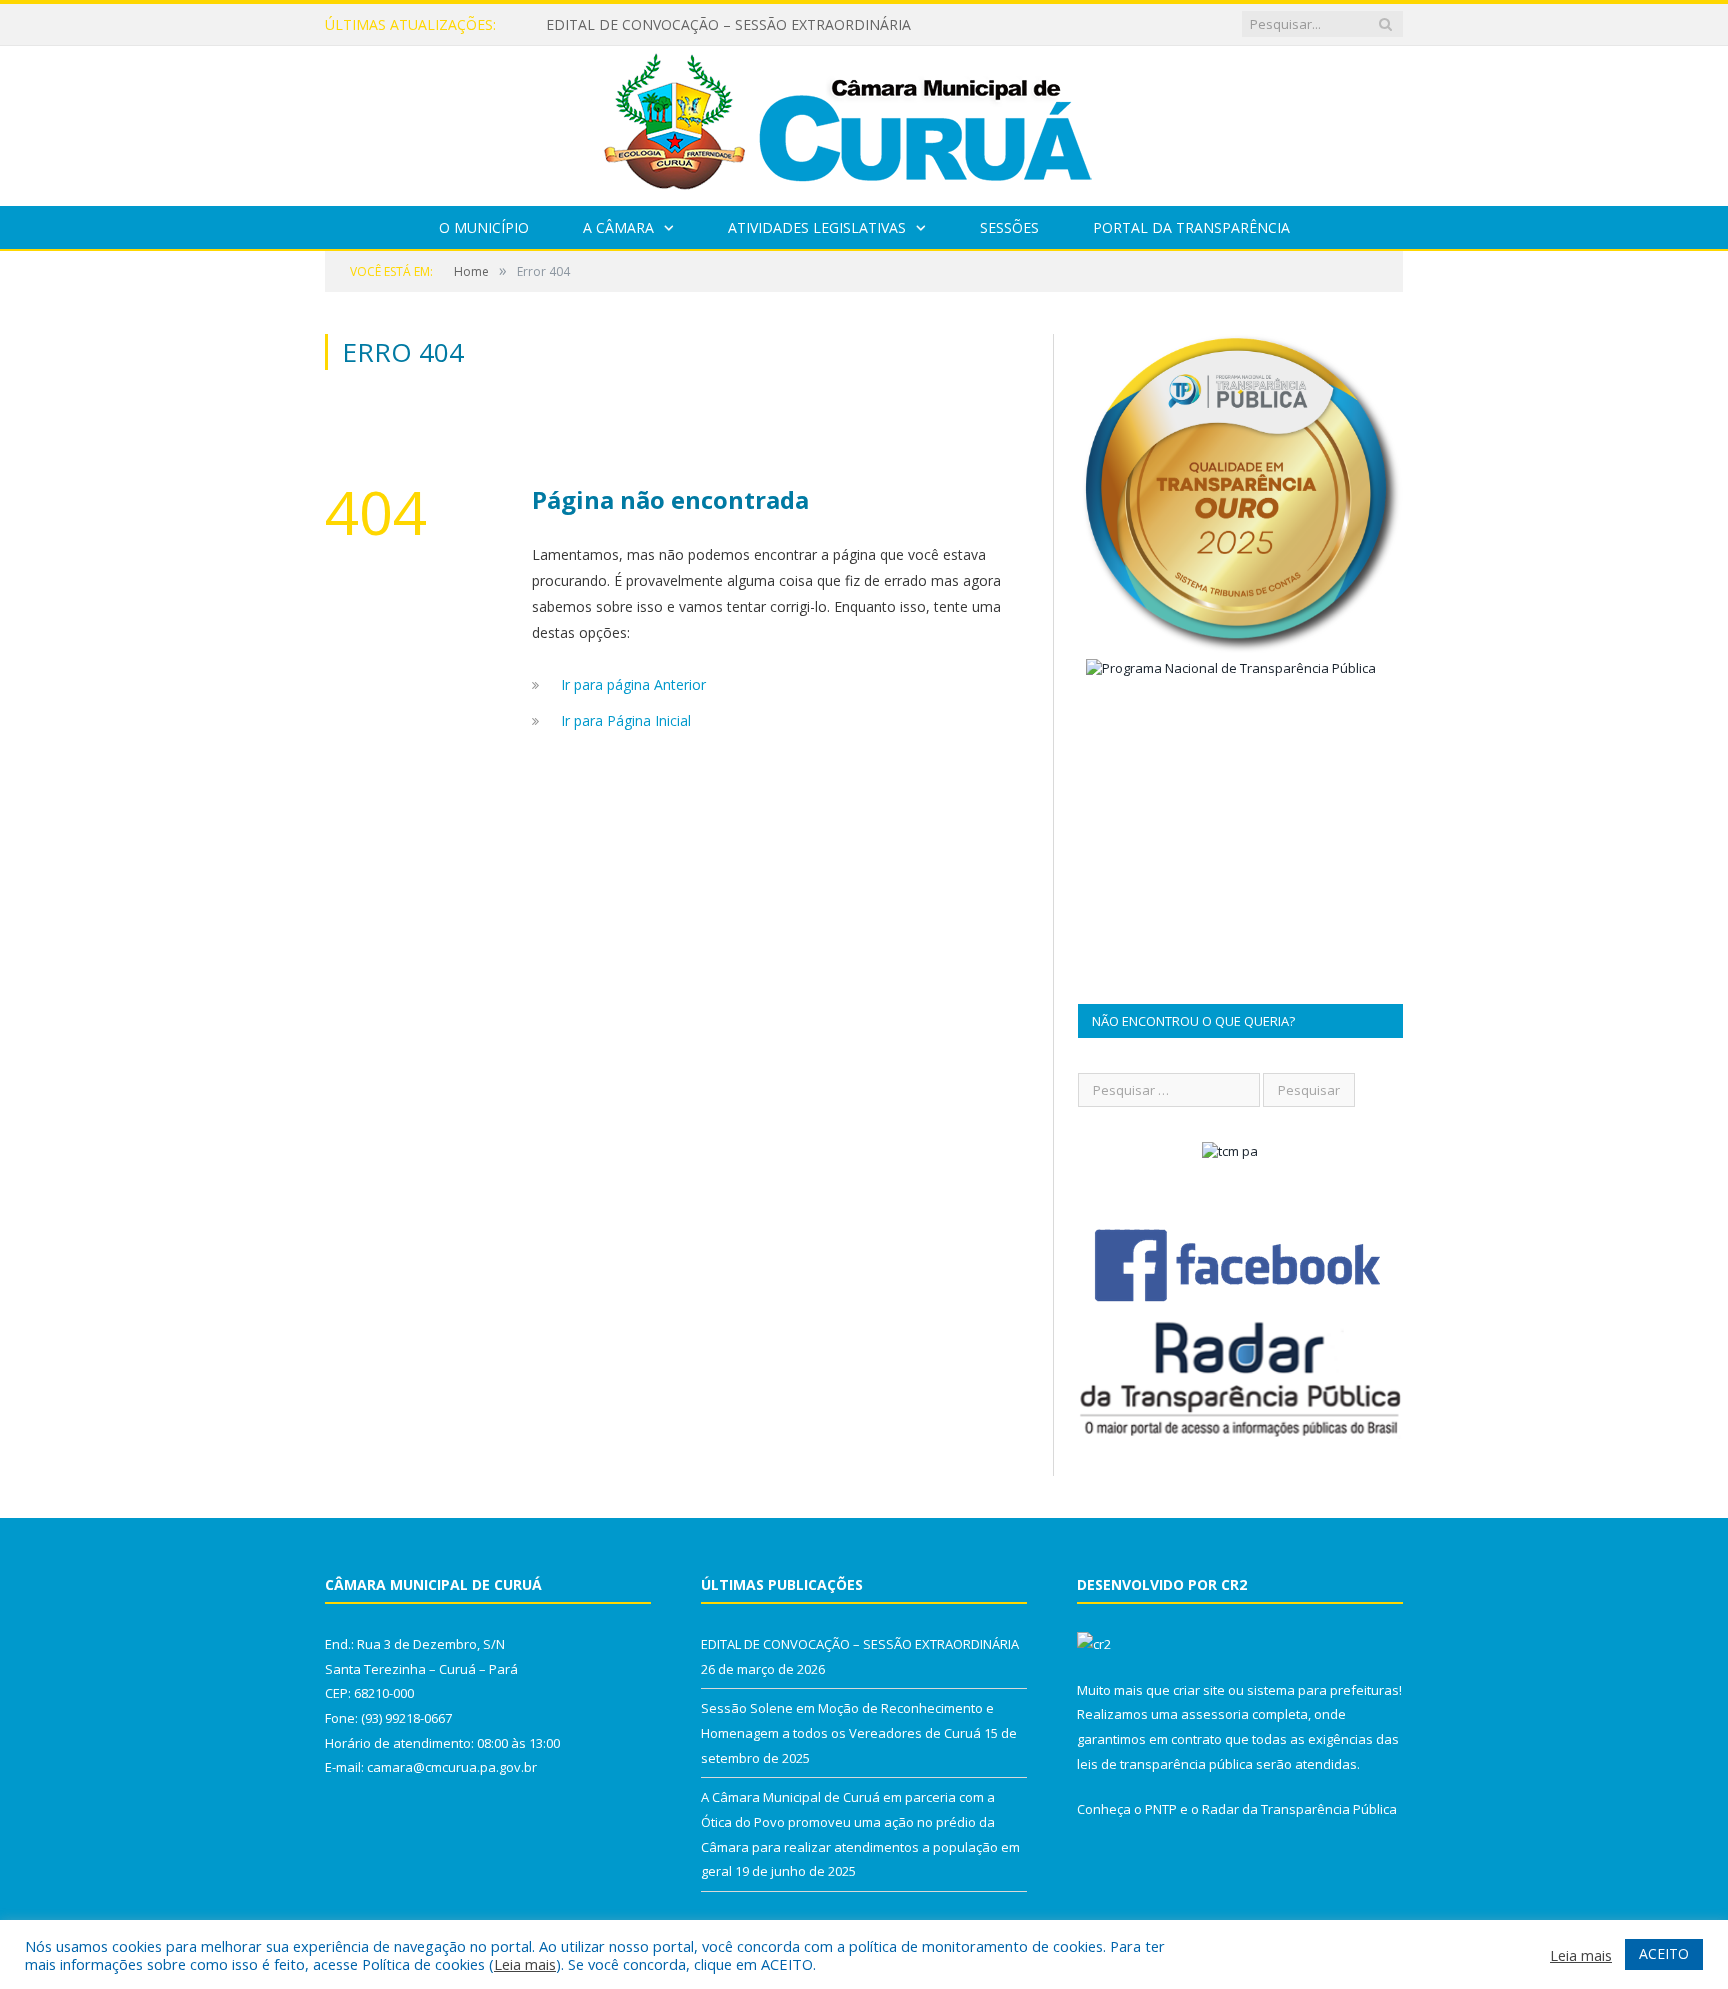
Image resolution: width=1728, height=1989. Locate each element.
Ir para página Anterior (633, 684)
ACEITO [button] (1664, 1953)
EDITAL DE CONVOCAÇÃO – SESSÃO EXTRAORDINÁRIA (728, 25)
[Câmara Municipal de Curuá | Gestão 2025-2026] (864, 121)
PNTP (1161, 1809)
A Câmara (618, 227)
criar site (1199, 1690)
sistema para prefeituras (1323, 1690)
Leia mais (525, 1964)
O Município (484, 227)
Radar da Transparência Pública (1299, 1809)
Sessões (1009, 227)
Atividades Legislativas (817, 227)
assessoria (1215, 1714)
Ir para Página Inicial (626, 720)
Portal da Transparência (1191, 227)
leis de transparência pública (1165, 1764)
